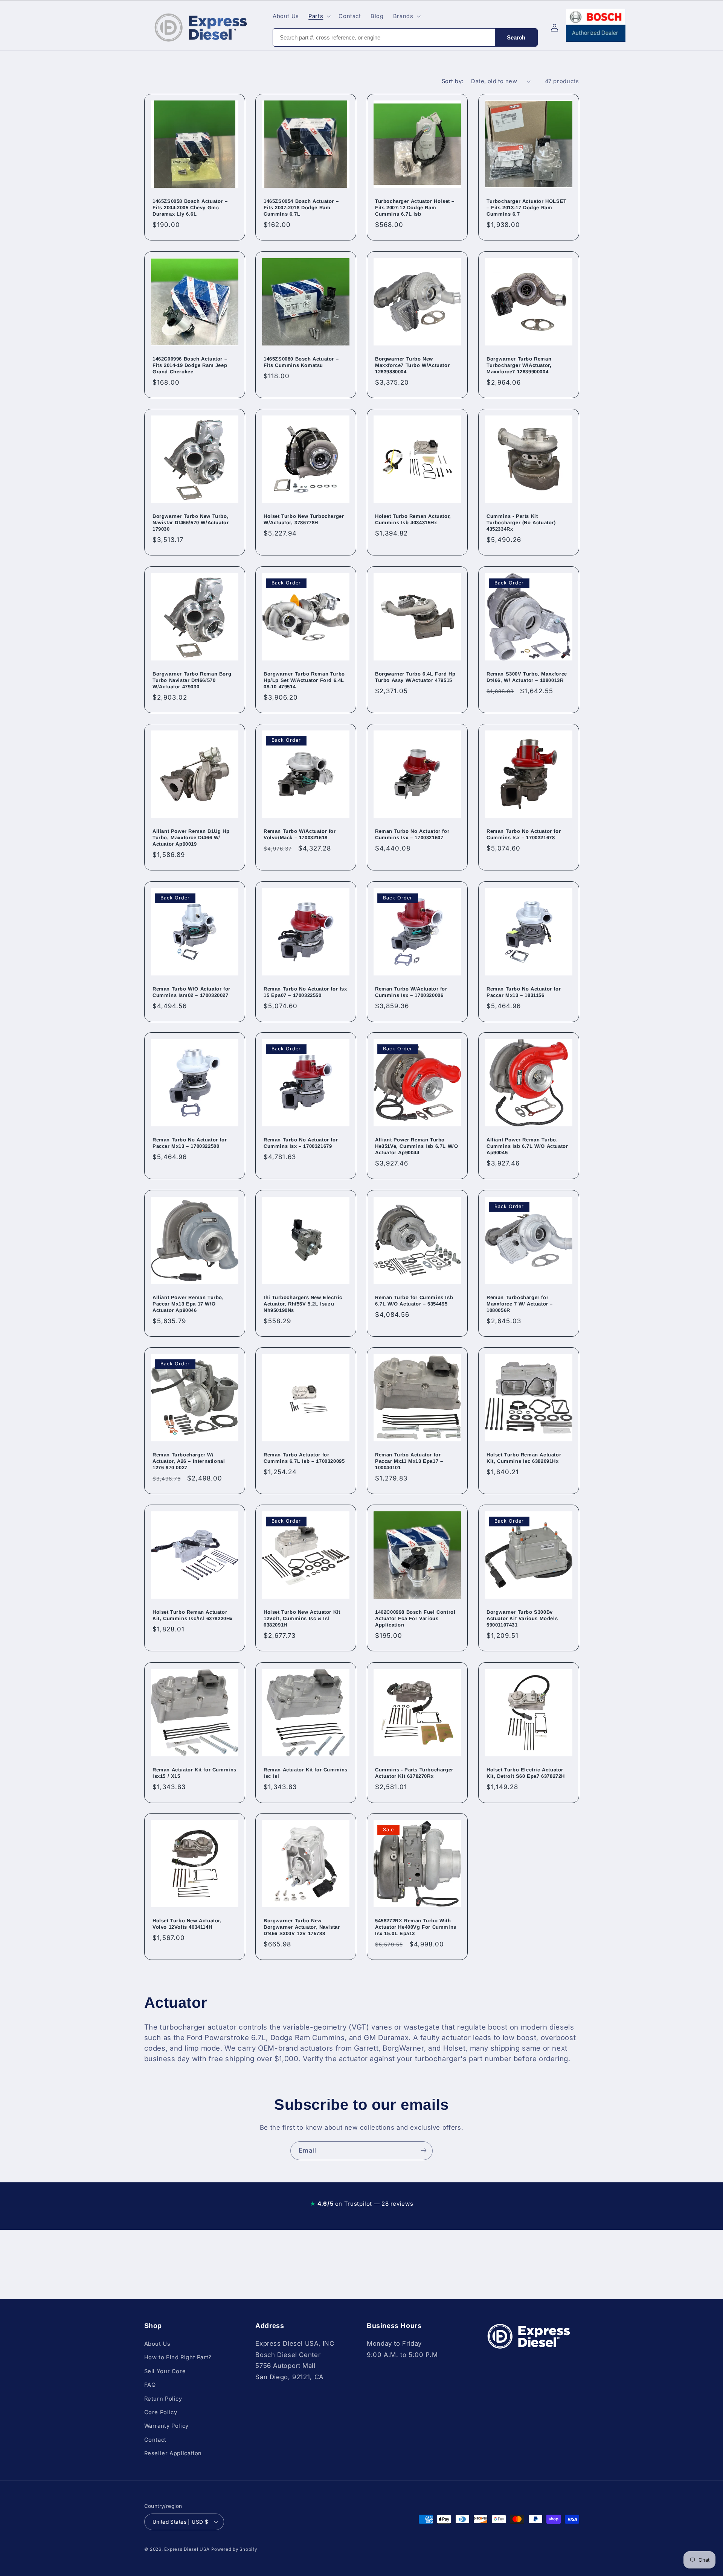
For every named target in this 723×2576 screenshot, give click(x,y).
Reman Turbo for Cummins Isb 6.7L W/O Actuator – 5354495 (414, 1301)
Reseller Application (173, 2453)
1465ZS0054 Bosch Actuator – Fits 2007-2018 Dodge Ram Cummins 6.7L (301, 208)
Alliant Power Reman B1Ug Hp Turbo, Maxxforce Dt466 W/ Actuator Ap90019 (191, 838)
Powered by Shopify (234, 2549)
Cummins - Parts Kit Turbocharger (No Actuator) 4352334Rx (521, 523)
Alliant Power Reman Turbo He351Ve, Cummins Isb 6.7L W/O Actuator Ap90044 (416, 1146)
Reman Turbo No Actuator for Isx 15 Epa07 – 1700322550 (305, 992)
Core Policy (161, 2412)
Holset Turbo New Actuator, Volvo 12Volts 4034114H (187, 1924)
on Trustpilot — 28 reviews (361, 2204)
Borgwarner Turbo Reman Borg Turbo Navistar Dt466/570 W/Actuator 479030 (192, 680)
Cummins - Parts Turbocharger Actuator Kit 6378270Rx (414, 1773)
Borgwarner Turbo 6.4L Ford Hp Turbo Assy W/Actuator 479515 (415, 677)
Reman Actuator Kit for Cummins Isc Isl (306, 1773)
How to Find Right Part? (178, 2357)
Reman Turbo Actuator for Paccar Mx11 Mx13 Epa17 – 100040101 (409, 1461)
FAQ (150, 2385)
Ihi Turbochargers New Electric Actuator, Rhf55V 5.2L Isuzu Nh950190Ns (303, 1304)
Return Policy (163, 2399)
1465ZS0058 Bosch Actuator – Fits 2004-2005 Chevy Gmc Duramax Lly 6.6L (190, 208)
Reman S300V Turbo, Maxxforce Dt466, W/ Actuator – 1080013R (527, 677)
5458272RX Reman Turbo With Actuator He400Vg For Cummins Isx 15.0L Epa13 (416, 1927)
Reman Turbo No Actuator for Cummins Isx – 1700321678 (524, 834)
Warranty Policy (166, 2426)
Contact (155, 2440)
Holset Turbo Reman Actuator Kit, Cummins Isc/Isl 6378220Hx (193, 1616)
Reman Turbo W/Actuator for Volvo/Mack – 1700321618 (300, 834)
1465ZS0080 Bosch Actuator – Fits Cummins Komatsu (301, 362)
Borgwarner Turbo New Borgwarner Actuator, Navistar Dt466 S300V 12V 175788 (302, 1927)
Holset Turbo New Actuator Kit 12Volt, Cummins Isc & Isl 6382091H (302, 1619)
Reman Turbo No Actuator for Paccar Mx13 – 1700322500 (190, 1143)
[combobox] (384, 37)
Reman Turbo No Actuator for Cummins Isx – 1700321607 (412, 834)
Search (516, 37)
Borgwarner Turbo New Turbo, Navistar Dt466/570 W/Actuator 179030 (191, 523)
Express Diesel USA (187, 2549)
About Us (157, 2344)
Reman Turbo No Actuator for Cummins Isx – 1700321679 (301, 1143)
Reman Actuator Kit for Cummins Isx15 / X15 (194, 1773)
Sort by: (452, 81)
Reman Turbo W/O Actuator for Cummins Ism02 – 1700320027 (191, 992)
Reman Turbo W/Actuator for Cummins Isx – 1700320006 (411, 992)
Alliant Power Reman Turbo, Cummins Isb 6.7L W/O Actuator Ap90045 (527, 1146)
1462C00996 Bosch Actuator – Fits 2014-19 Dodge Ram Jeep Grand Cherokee (190, 365)
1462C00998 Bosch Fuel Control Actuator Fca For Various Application (415, 1619)
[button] (319, 16)
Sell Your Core (165, 2371)
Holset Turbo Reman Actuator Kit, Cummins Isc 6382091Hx (524, 1458)
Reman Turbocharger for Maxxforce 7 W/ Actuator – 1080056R (520, 1304)
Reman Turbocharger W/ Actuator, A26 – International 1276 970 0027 (189, 1461)
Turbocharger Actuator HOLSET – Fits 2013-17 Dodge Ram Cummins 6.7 (527, 208)
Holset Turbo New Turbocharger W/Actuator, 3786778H (304, 520)
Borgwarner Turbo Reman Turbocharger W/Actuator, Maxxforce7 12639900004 (519, 365)
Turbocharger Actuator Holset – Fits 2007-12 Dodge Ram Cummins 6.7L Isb (415, 208)
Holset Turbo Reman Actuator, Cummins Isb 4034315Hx (413, 520)
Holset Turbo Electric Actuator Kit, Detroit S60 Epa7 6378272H (526, 1773)
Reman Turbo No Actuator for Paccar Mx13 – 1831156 (524, 992)
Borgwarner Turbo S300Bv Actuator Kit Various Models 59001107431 (522, 1619)
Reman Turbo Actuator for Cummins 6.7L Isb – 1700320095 (304, 1458)
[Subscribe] (424, 2151)
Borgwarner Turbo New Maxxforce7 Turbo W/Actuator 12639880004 (412, 365)
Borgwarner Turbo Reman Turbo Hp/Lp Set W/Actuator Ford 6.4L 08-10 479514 (304, 680)
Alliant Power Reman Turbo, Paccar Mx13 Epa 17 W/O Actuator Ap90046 (188, 1304)
